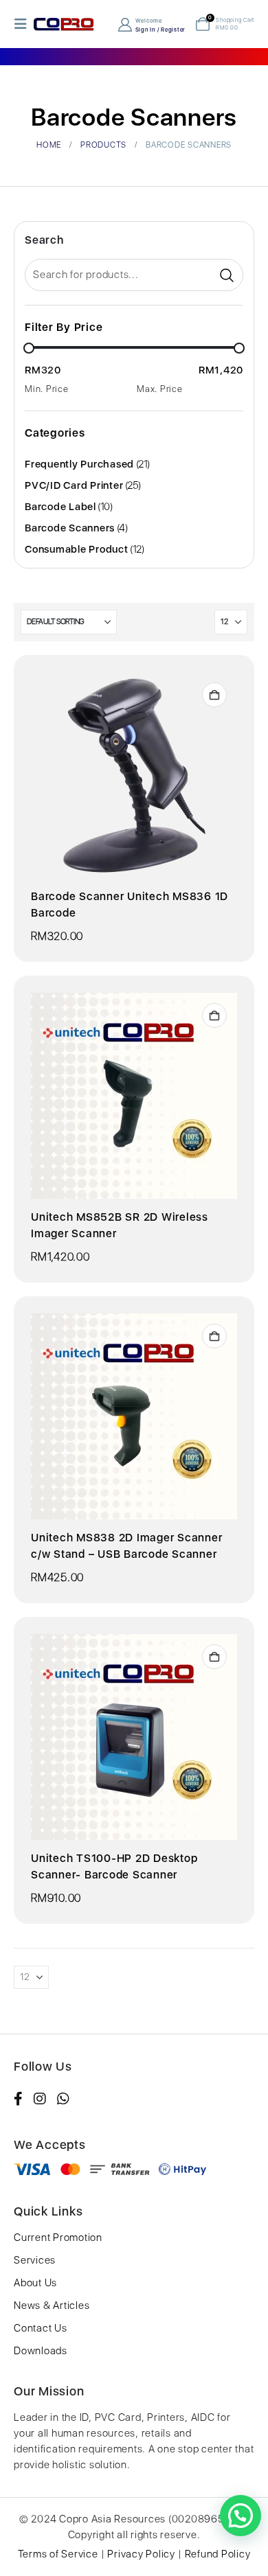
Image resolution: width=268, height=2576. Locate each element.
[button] (23, 24)
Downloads (41, 2351)
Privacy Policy (141, 2554)
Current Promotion (58, 2238)
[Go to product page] (134, 775)
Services (35, 2260)
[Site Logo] (64, 24)
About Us (35, 2283)
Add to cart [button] (214, 695)
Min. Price (47, 389)
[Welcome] (127, 24)
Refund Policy (218, 2554)
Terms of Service (58, 2554)
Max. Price (160, 389)
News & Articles (52, 2305)
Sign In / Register (161, 30)
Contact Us (41, 2328)
